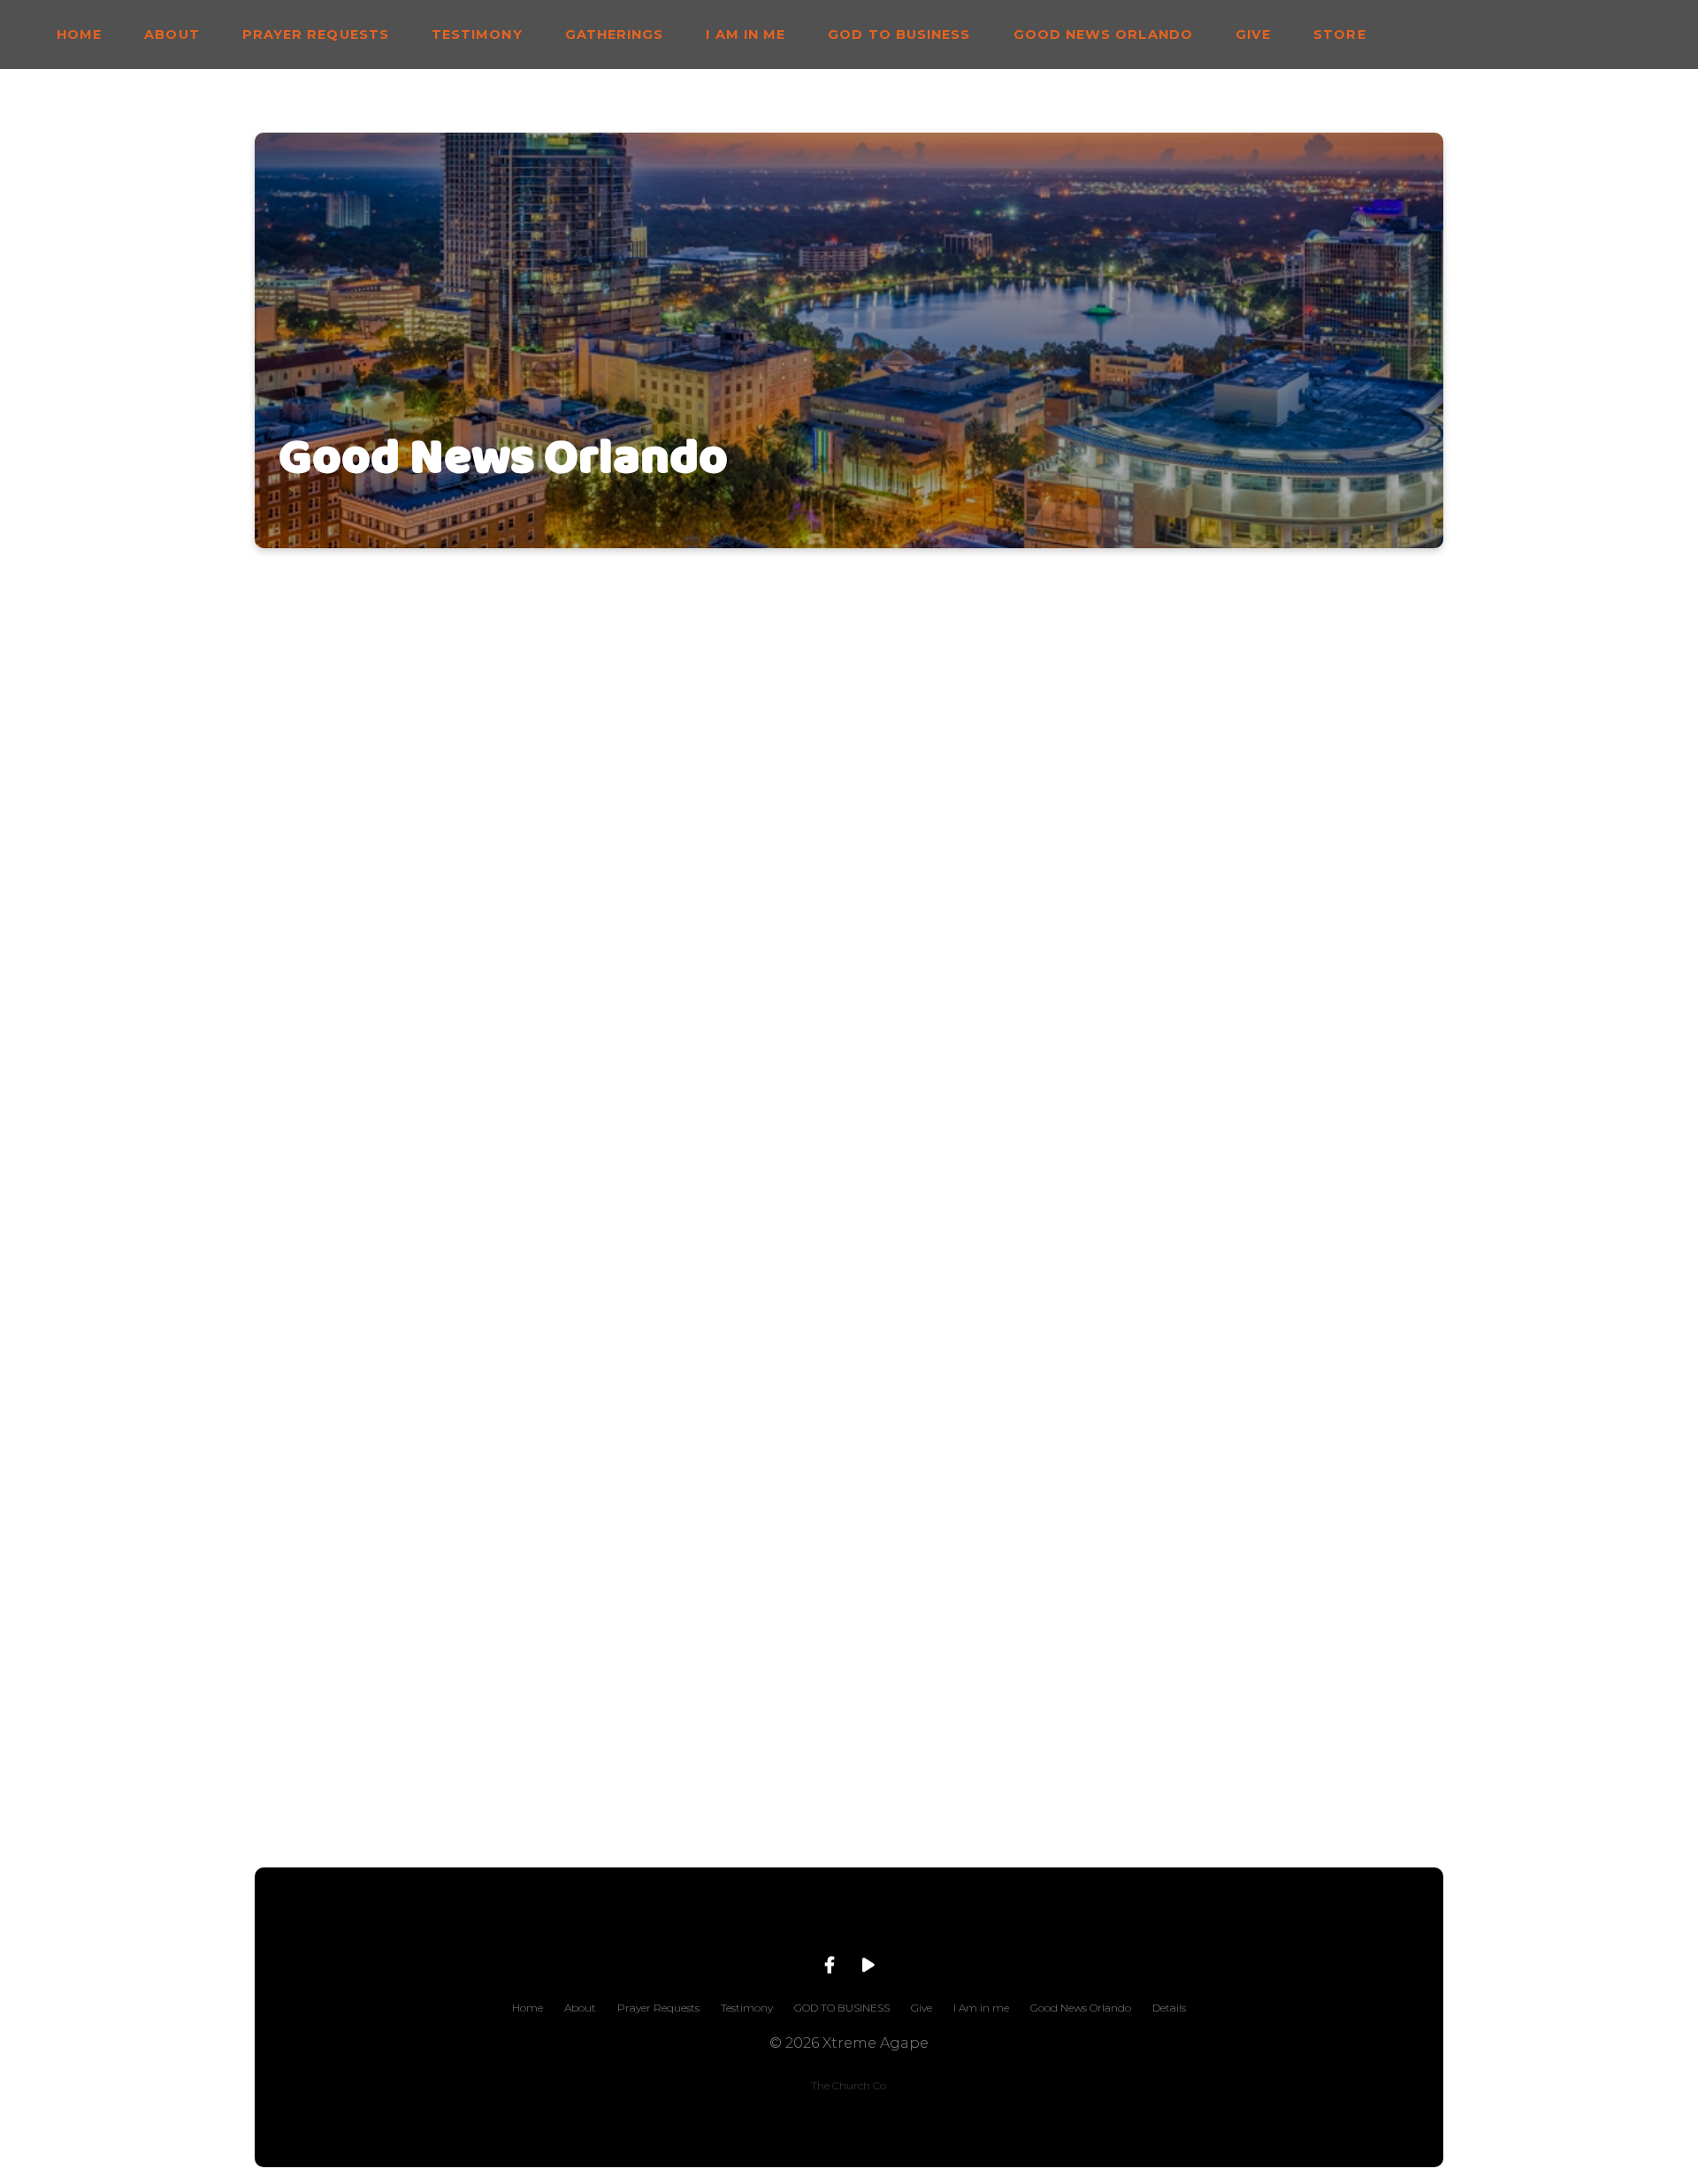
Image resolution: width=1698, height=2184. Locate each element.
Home (79, 34)
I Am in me (746, 34)
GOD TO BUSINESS (899, 34)
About (172, 34)
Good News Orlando (1103, 34)
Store (1339, 34)
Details (1169, 2008)
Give (1253, 34)
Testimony (477, 34)
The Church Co (849, 2085)
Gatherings (615, 34)
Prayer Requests (316, 34)
